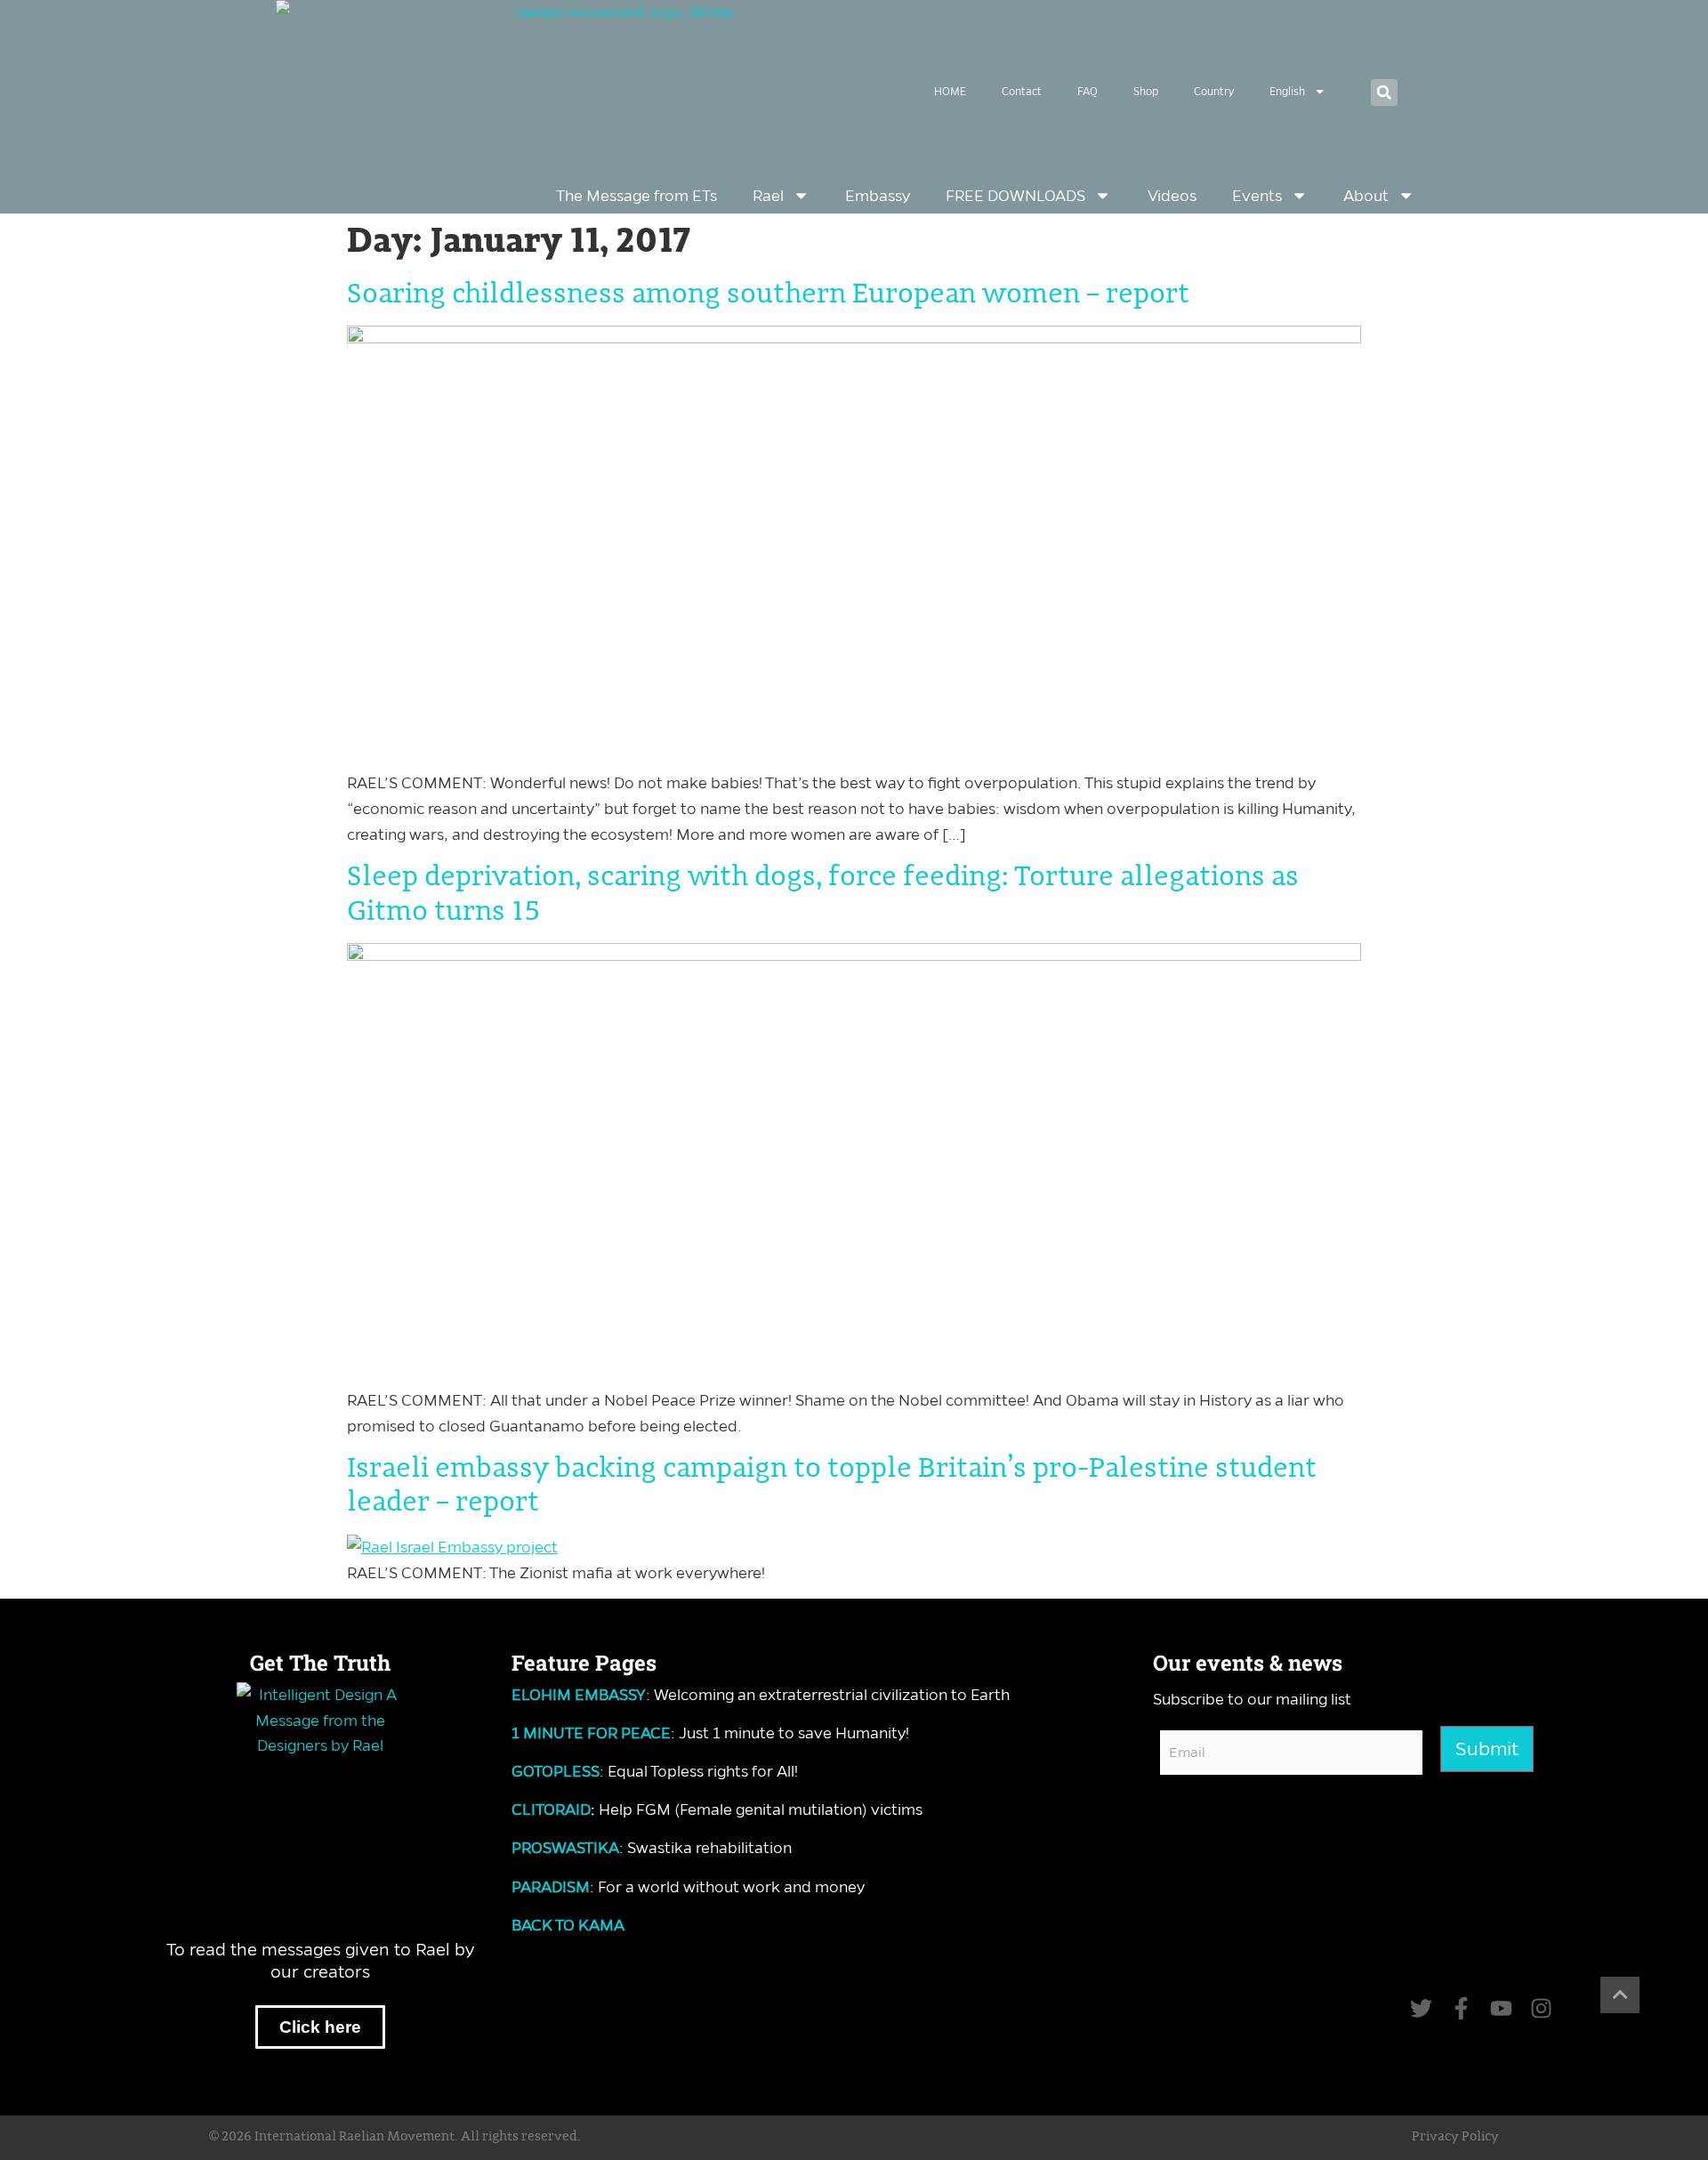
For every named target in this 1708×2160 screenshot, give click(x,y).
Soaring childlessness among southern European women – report (768, 294)
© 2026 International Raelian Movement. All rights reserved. (395, 2137)
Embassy (878, 196)
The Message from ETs (636, 196)
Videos (1172, 196)
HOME (950, 91)
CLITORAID (551, 1809)
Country (1214, 91)
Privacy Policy (1455, 2137)
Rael (768, 196)
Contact (1022, 91)
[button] (1384, 93)
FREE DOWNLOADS (1015, 196)
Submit (1487, 1749)
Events (1257, 196)
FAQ (1088, 91)
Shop (1146, 91)
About (1366, 196)
